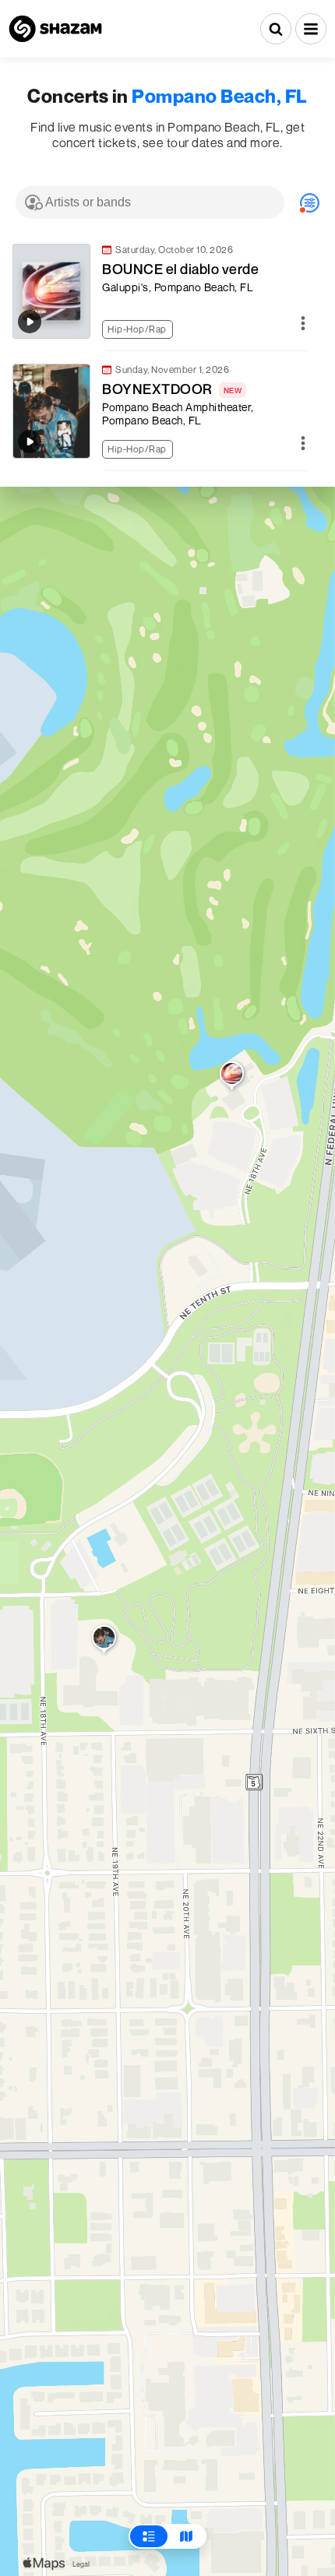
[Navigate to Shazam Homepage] (55, 29)
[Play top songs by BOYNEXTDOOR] (30, 442)
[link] (160, 291)
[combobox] (150, 202)
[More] (303, 324)
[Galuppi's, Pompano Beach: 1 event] (232, 1077)
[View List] (149, 2536)
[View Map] (186, 2536)
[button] (311, 29)
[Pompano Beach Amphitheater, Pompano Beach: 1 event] (104, 1641)
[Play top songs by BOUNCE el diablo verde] (30, 322)
